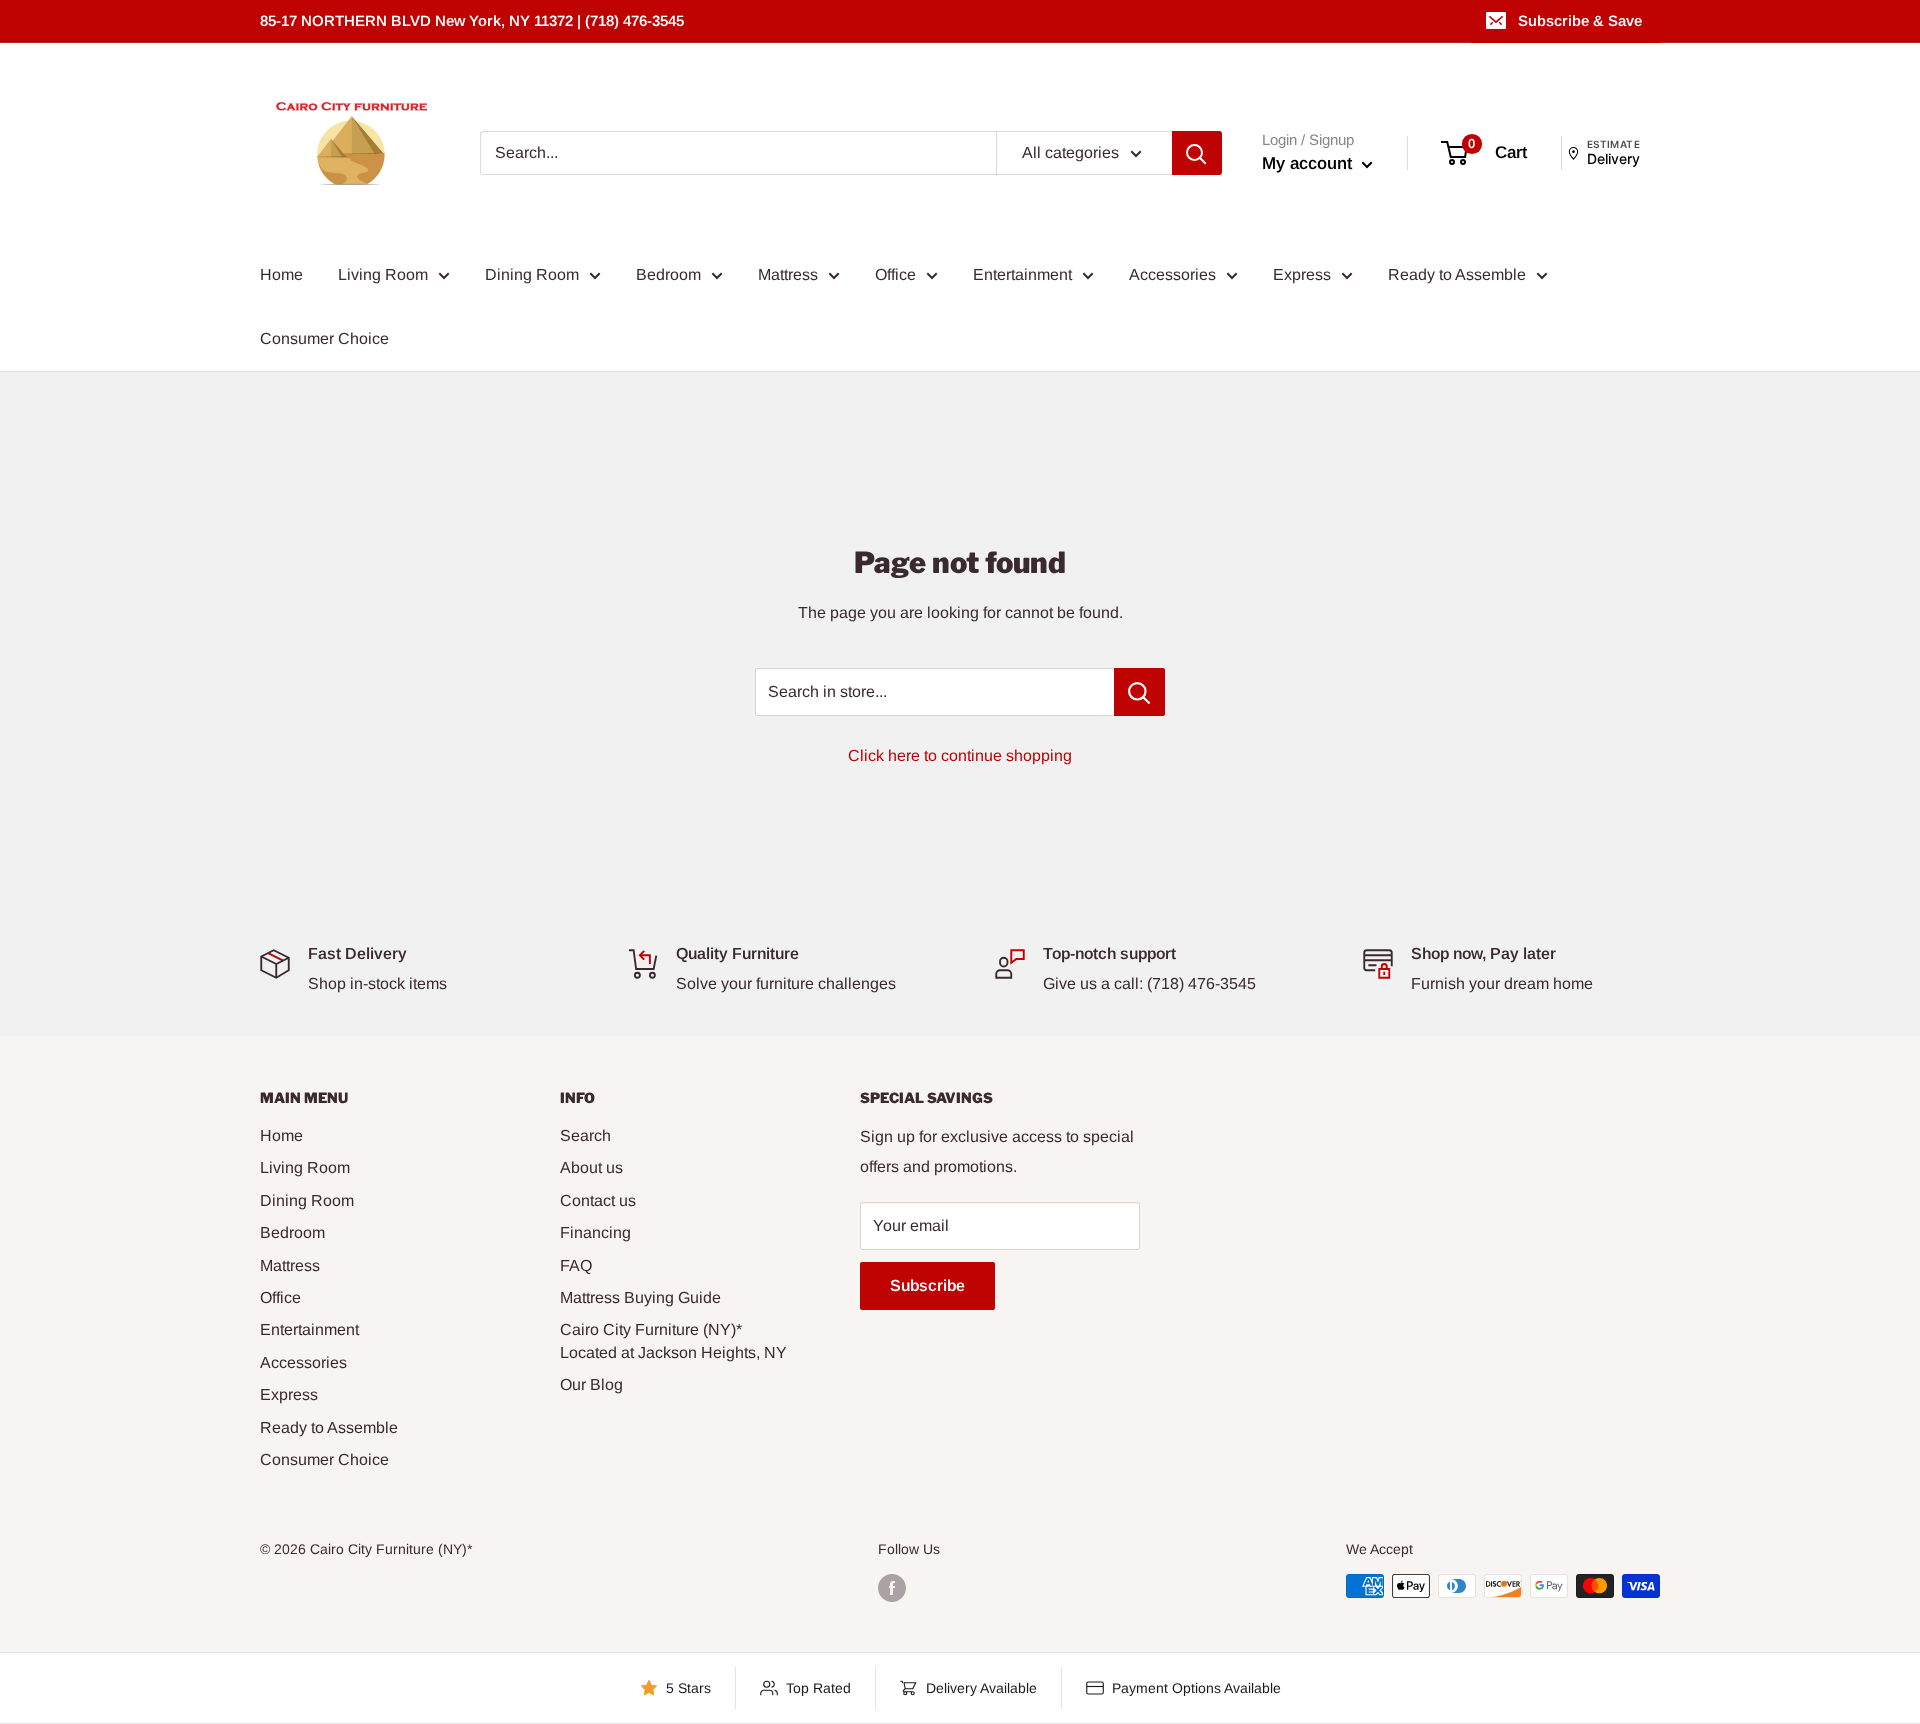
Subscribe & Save (1580, 20)
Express (1302, 274)
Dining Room (532, 274)
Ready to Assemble (1457, 274)
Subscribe (927, 1285)
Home (281, 274)
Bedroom (668, 274)
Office (895, 274)
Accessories (1172, 274)
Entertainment (1022, 274)
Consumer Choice (324, 338)
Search (585, 1135)
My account (1309, 163)
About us (591, 1167)
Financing (595, 1232)
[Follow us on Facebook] (892, 1588)
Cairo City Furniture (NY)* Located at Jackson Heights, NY (673, 1340)
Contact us (598, 1200)
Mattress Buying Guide (640, 1297)
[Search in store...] (1139, 692)
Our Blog (591, 1384)
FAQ (576, 1265)
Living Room (383, 274)
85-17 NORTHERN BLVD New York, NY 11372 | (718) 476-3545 (472, 20)
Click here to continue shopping (960, 755)
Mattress (788, 274)
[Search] (1197, 153)
